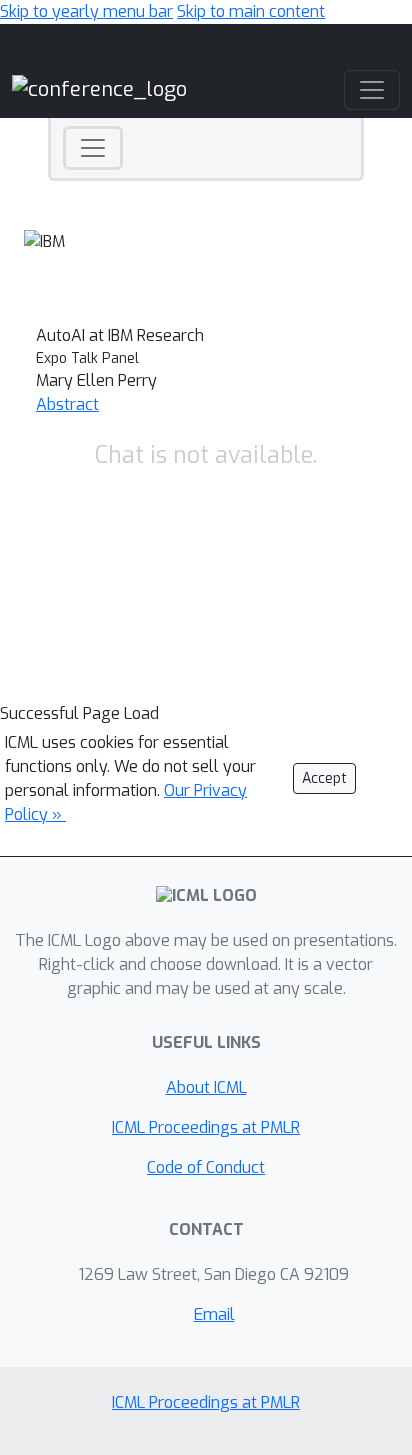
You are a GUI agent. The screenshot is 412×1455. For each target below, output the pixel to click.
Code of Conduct (206, 1167)
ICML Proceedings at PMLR (206, 1127)
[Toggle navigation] (93, 148)
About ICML (206, 1087)
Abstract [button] (67, 404)
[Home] (99, 89)
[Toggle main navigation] (372, 90)
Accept (324, 778)
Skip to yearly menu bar (86, 11)
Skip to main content (251, 11)
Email (214, 1314)
